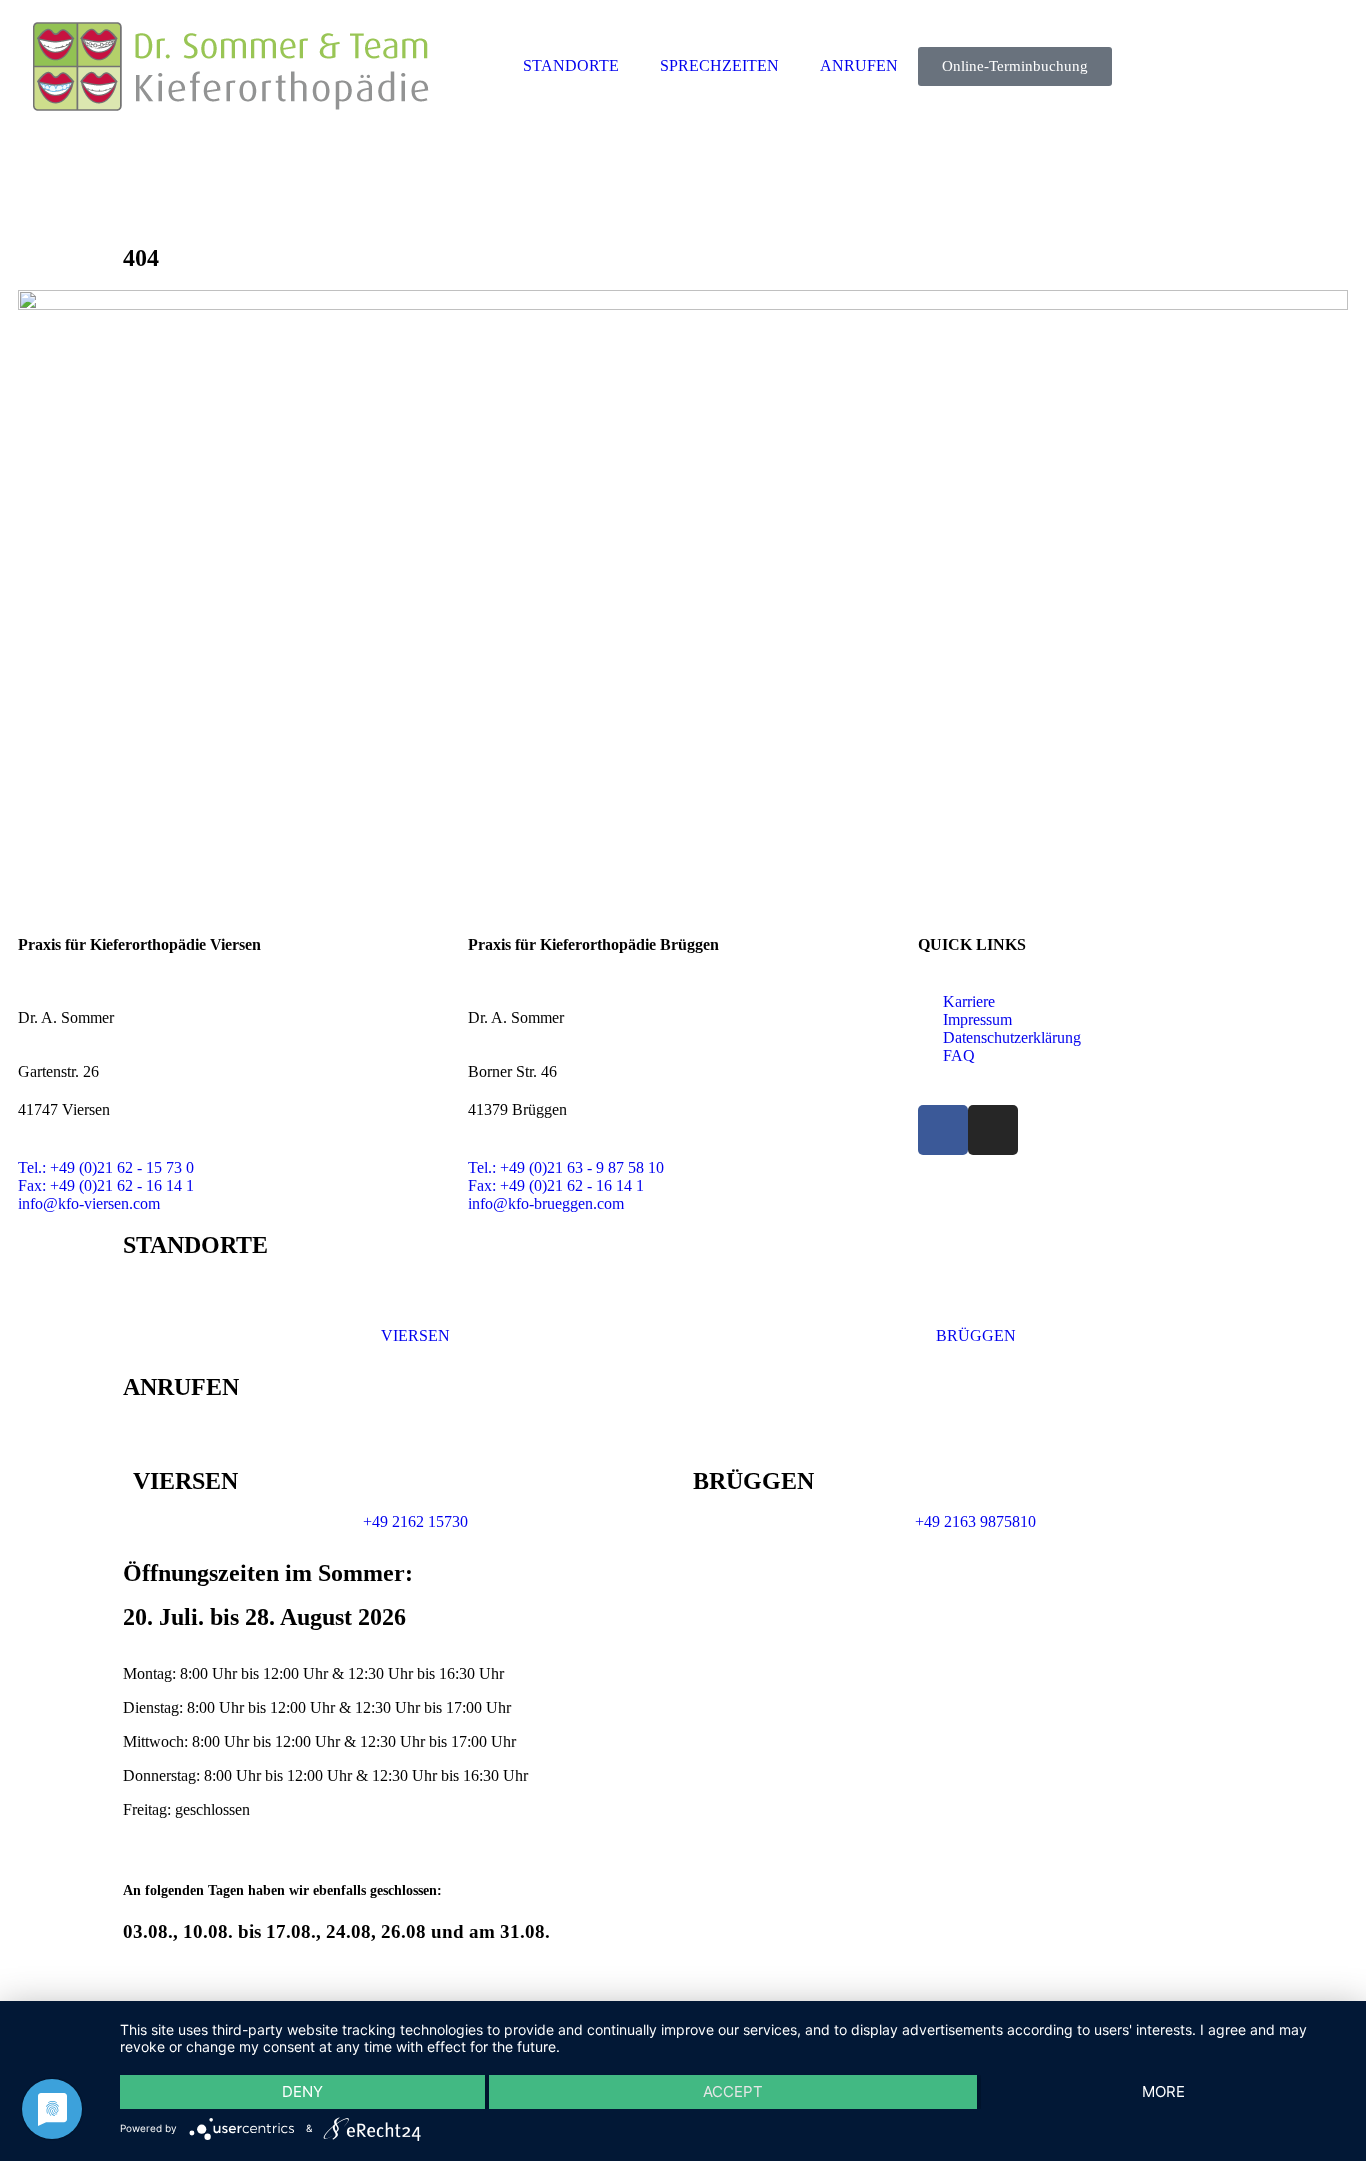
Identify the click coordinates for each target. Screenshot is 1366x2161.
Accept (733, 2091)
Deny (302, 2091)
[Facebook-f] (943, 1130)
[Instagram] (993, 1130)
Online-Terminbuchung (1015, 66)
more (1163, 2091)
